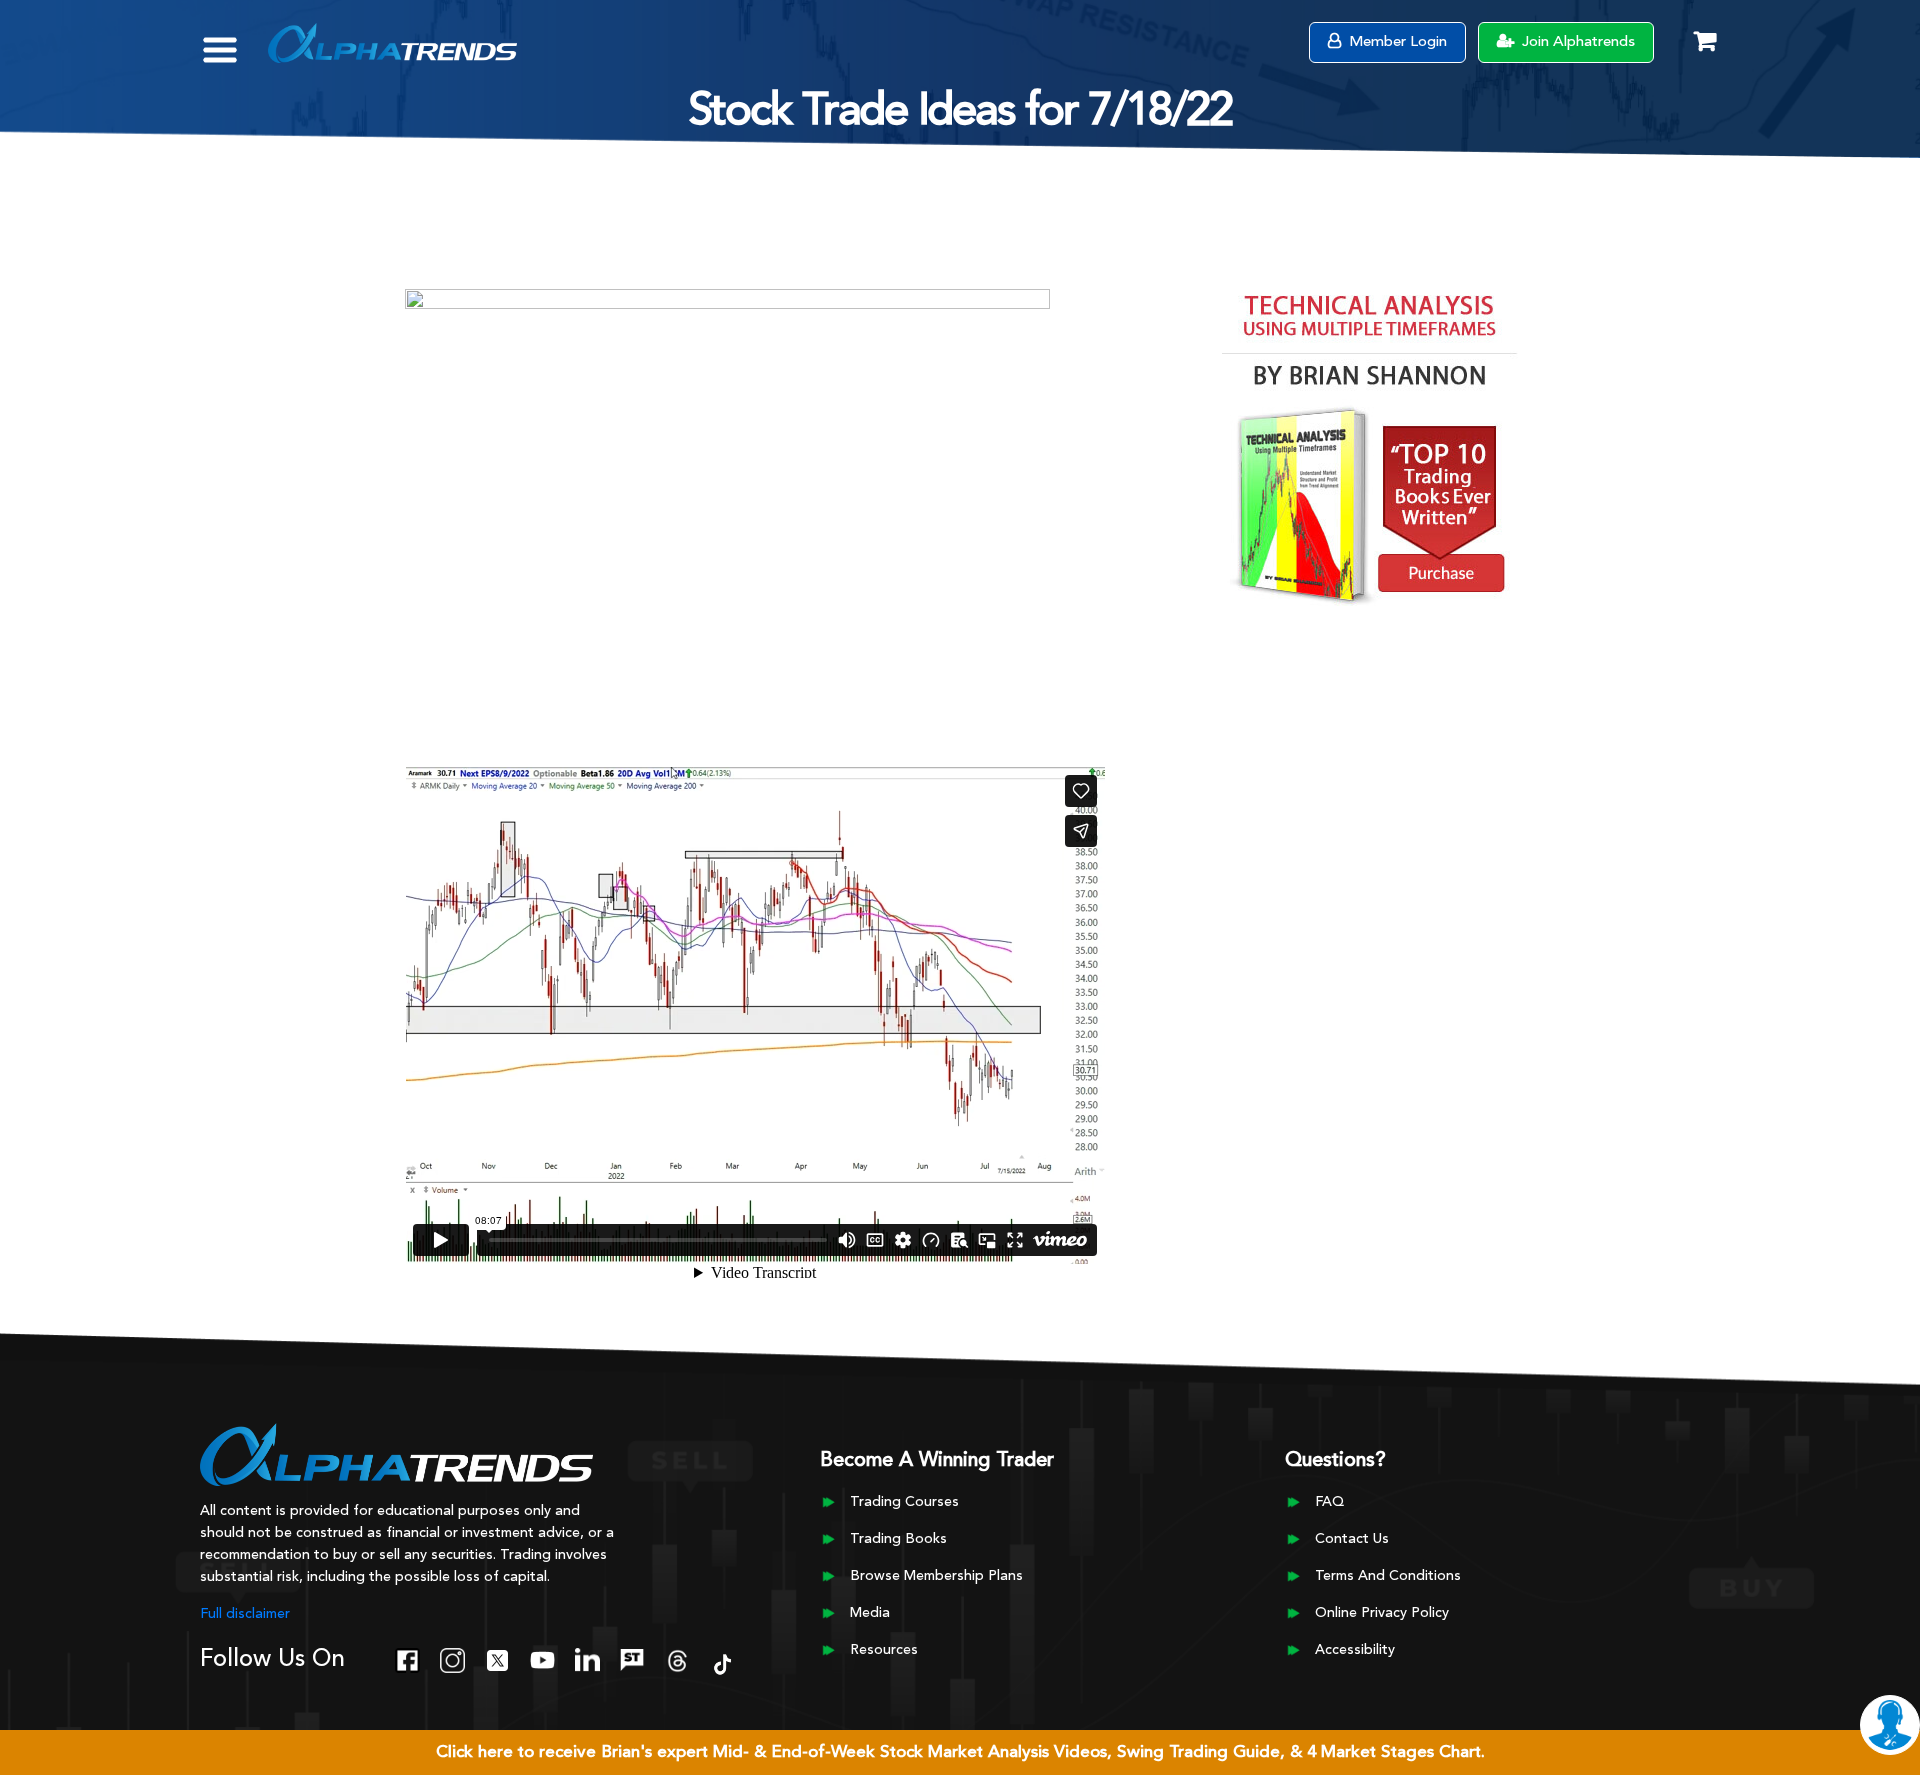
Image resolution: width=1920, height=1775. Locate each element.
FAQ (1329, 1502)
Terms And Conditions (1388, 1576)
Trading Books (898, 1539)
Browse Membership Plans (936, 1576)
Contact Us (1352, 1539)
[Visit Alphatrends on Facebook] (407, 1658)
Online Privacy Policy (1382, 1613)
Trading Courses (904, 1502)
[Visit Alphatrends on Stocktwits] (632, 1658)
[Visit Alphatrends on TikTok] (722, 1662)
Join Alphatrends (1576, 42)
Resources (884, 1650)
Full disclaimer (245, 1614)
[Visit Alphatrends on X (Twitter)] (497, 1658)
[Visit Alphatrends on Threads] (677, 1658)
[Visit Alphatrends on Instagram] (452, 1658)
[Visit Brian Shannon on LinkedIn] (587, 1658)
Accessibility (1355, 1650)
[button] (234, 40)
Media (870, 1613)
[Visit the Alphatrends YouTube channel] (542, 1658)
